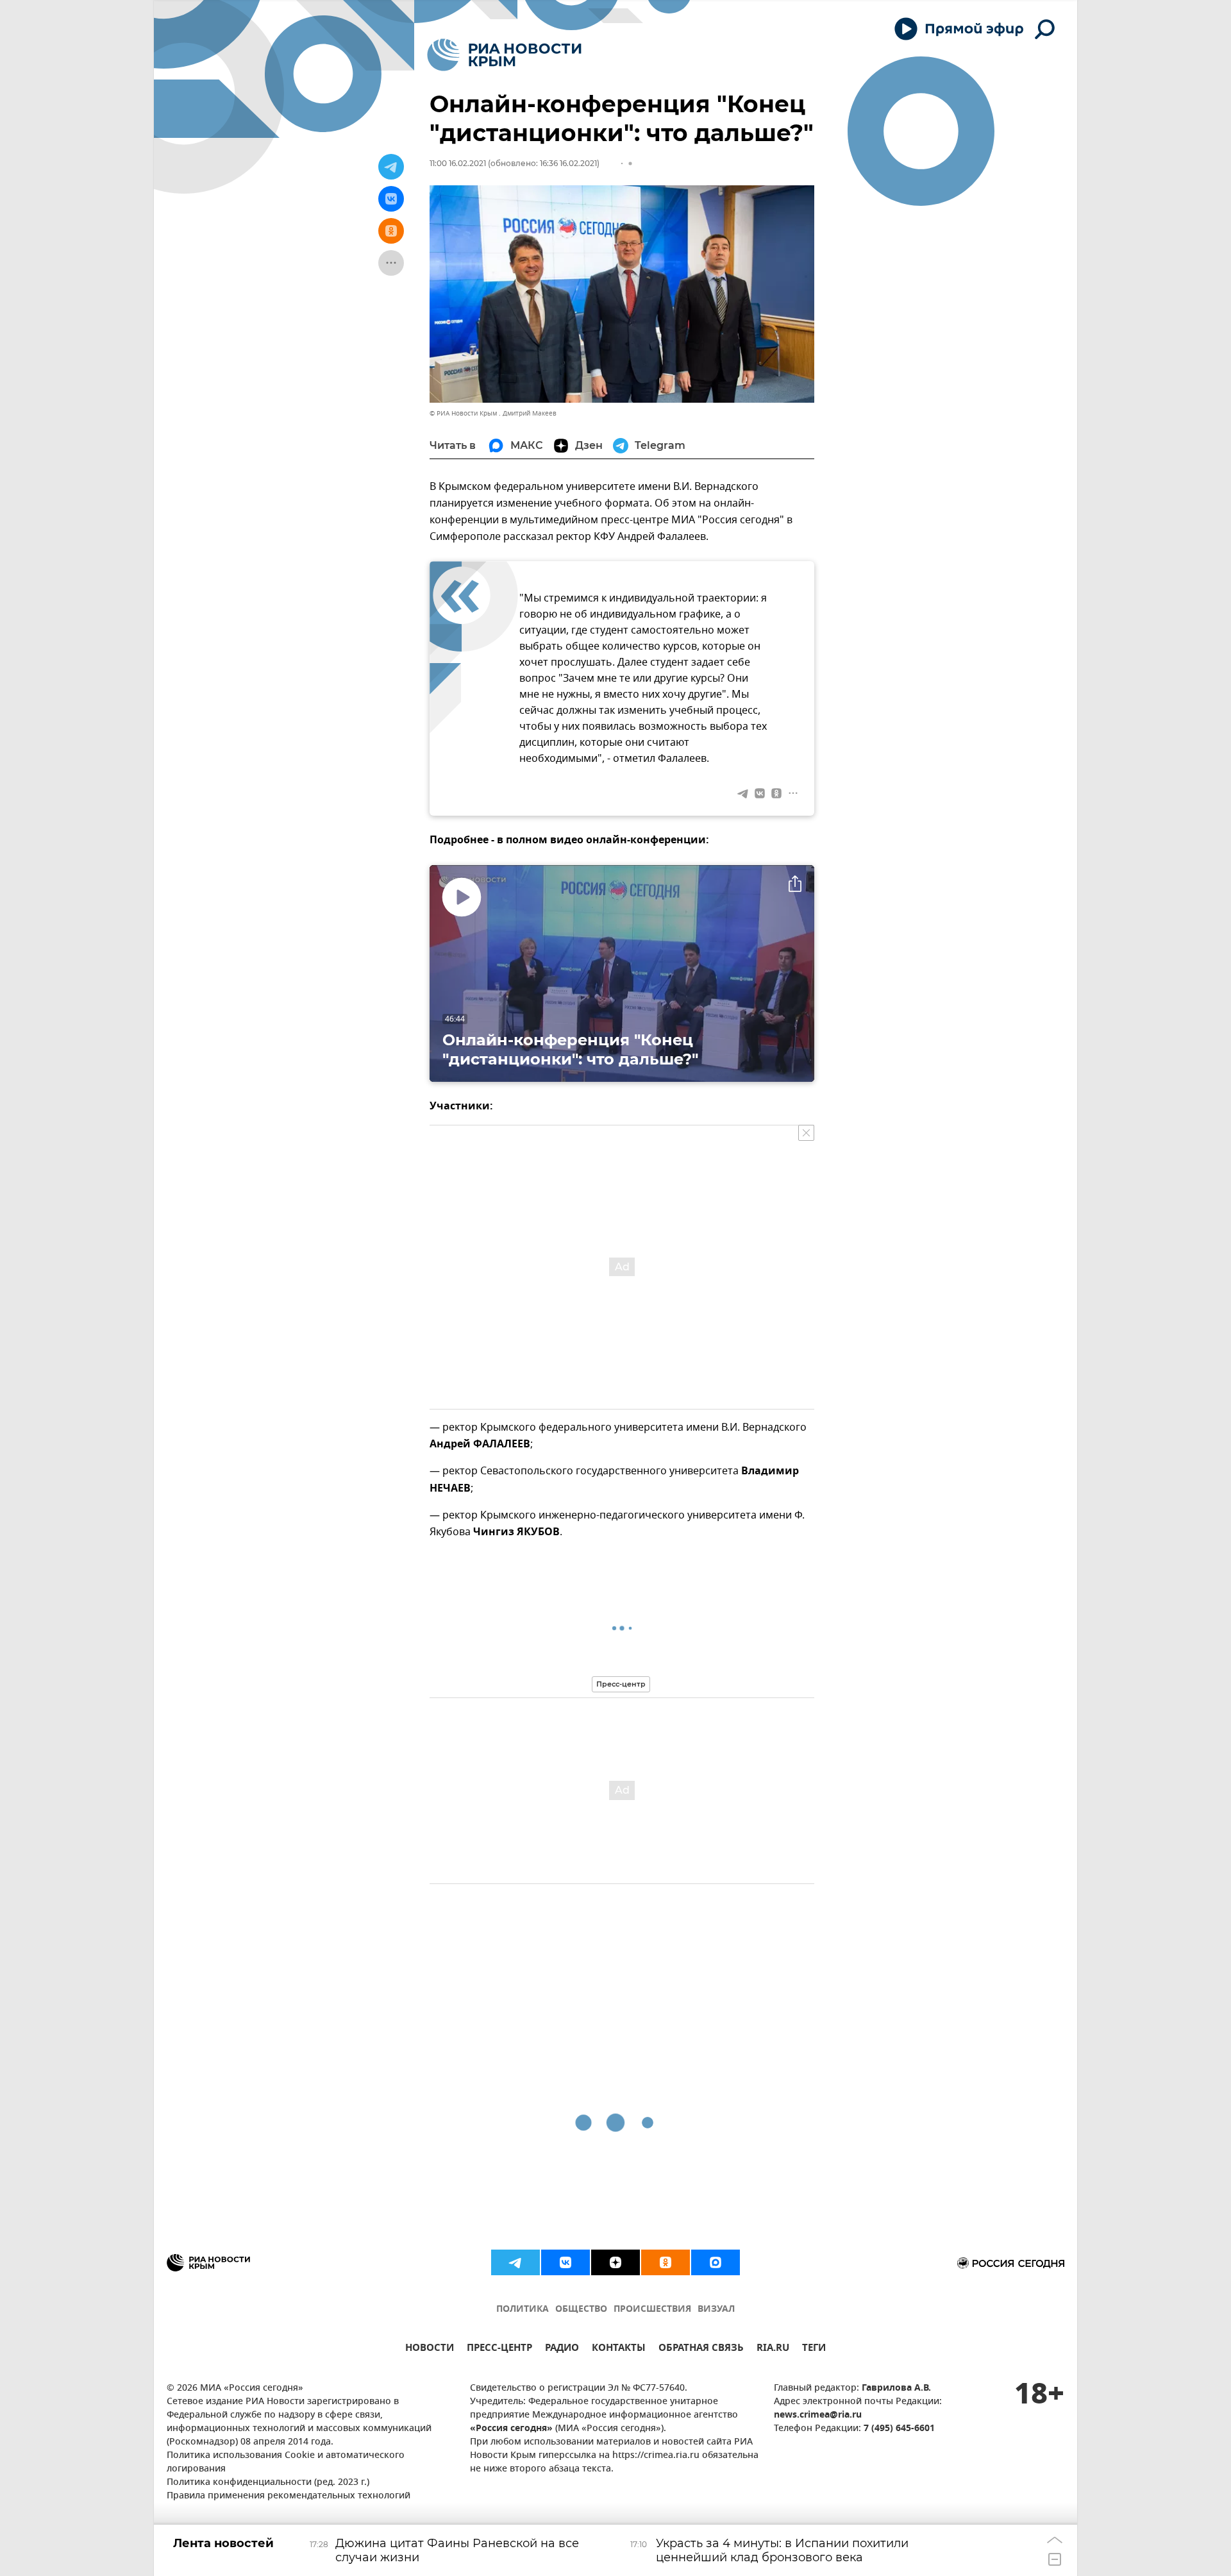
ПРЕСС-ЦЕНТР (499, 2349)
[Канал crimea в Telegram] (515, 2262)
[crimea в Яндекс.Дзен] (615, 2262)
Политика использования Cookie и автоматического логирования (286, 2462)
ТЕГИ (814, 2349)
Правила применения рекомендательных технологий (289, 2496)
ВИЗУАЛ (716, 2310)
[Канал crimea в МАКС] (716, 2262)
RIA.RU (773, 2349)
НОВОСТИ (430, 2349)
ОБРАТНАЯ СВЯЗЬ (701, 2349)
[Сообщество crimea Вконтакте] (565, 2262)
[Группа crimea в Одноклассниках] (666, 2262)
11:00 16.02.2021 (458, 163)
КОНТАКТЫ (619, 2349)
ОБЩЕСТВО (581, 2310)
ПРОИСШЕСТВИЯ (652, 2310)
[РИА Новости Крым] (504, 55)
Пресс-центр (621, 1684)
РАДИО (562, 2349)
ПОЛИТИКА (523, 2310)
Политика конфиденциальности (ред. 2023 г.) (268, 2483)
